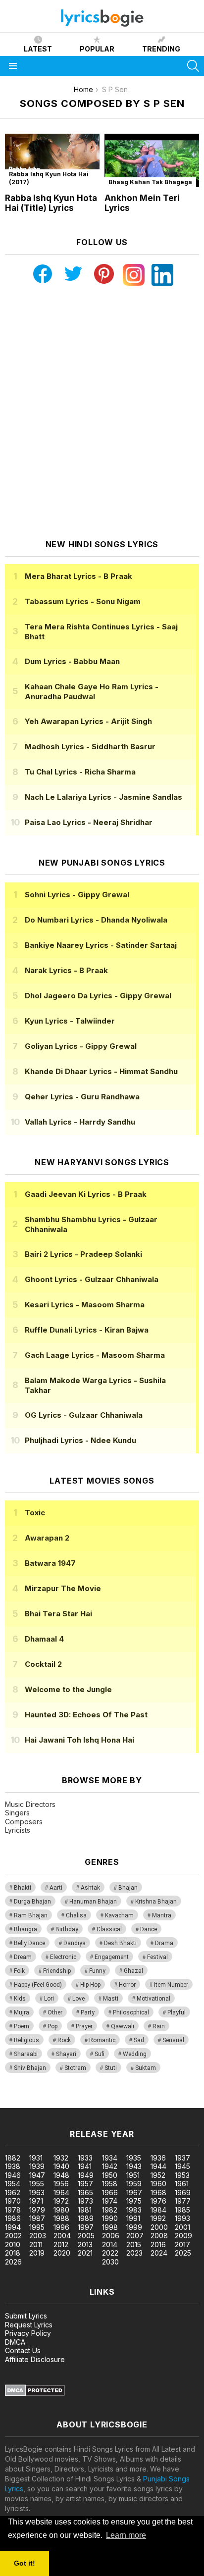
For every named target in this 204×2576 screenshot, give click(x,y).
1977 (183, 2201)
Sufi (100, 2054)
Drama (164, 1943)
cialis (48, 2103)
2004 (62, 2236)
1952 (158, 2175)
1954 (13, 2184)
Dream (23, 1957)
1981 (85, 2210)
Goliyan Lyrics (81, 1046)
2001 (182, 2227)
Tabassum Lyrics (83, 601)
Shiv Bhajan (30, 2068)
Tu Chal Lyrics (80, 772)
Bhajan (128, 1888)
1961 (182, 2184)
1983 (134, 2210)
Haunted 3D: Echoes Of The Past (86, 1715)
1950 (110, 2175)
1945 (182, 2166)
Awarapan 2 (47, 1538)
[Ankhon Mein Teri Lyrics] (152, 160)
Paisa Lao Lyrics (89, 822)
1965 (85, 2192)
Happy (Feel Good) (38, 1985)
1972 (61, 2201)
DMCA (15, 2342)
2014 (110, 2244)
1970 (13, 2201)
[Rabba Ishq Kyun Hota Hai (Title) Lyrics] (52, 160)
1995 (37, 2227)
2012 (61, 2244)
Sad (139, 2040)
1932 (61, 2158)
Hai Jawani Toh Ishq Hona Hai (79, 1740)
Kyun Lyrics (70, 1021)
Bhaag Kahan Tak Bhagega (150, 182)
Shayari (66, 2054)
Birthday (67, 1929)
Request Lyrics (29, 2325)
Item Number (171, 1985)
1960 (158, 2184)
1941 (85, 2166)
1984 (158, 2210)
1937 (182, 2158)
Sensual (173, 2040)
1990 (110, 2218)
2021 (85, 2253)
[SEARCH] (193, 66)
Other (55, 2012)
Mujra (22, 2012)
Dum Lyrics (72, 661)
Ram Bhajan (31, 1915)
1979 (37, 2210)
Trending (161, 49)
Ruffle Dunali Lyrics (87, 1330)
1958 (110, 2184)
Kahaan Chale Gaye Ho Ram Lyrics (92, 692)
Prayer (84, 2026)
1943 (134, 2166)
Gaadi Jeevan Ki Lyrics (86, 1194)
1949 (86, 2175)
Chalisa (76, 1915)
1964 (61, 2192)
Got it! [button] (25, 2563)
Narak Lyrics (66, 970)
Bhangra (25, 1929)
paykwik (140, 2103)
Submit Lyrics (26, 2316)
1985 (182, 2210)
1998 (110, 2227)
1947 (37, 2175)
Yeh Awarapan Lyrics (88, 721)
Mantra (162, 1915)
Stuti (111, 2068)
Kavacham (119, 1915)
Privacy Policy (28, 2333)
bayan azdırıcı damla (91, 2103)
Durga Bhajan (32, 1902)
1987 (37, 2218)
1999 (134, 2227)
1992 (158, 2218)
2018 (13, 2253)
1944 (158, 2166)
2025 (183, 2253)
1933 (85, 2158)
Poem (22, 2026)
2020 (62, 2253)
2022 (110, 2253)
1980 (61, 2210)
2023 (134, 2253)
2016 (158, 2244)
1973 (85, 2201)
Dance (149, 1929)
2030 (110, 2262)
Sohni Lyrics (77, 895)
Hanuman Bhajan (93, 1902)
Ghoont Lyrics (92, 1279)
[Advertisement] (102, 412)
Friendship (57, 1971)
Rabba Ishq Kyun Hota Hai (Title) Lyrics (51, 203)
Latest (38, 49)
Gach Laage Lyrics (95, 1355)
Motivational (153, 1999)
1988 (61, 2218)
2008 (159, 2236)
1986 (13, 2218)
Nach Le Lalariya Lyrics (103, 797)
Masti (111, 1999)
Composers (24, 1822)
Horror (127, 1985)
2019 (37, 2253)
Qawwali (123, 2026)
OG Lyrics (84, 1415)
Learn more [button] (126, 2535)
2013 (85, 2244)
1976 (158, 2201)
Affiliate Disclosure (35, 2359)
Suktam (146, 2068)
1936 (158, 2158)
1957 (85, 2184)
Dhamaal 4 (44, 1639)
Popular (97, 49)
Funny (97, 1971)
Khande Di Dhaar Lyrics (101, 1071)
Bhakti (23, 1888)
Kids (20, 1999)
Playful (177, 2012)
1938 (13, 2166)
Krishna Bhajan (156, 1902)
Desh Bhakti (120, 1943)
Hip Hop (90, 1985)
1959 (134, 2184)
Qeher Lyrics (82, 1097)
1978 (13, 2210)
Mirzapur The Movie (63, 1588)
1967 (134, 2192)
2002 (13, 2236)
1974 (110, 2201)
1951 (133, 2175)
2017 (182, 2244)
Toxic (35, 1513)
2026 (13, 2262)
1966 (110, 2192)
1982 (110, 2210)
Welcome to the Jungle (68, 1689)
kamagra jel (175, 2103)
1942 (110, 2166)
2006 (111, 2236)
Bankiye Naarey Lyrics (101, 945)
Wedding (135, 2054)
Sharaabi (26, 2054)
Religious (26, 2040)
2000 (159, 2227)
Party (88, 2012)
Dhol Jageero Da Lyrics (98, 996)
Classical (109, 1929)
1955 (37, 2184)
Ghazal (133, 1971)
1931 (36, 2158)
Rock (64, 2040)
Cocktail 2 (43, 1664)
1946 (13, 2175)
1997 (86, 2227)
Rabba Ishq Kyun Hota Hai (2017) (49, 178)
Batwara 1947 (50, 1563)
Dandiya (75, 1943)
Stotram (75, 2068)
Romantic (102, 2040)
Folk (19, 1971)
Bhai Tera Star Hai (58, 1614)
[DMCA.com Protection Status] (35, 2394)
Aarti (56, 1888)
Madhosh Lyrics (90, 747)
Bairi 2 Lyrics (83, 1254)
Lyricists (18, 1830)
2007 (135, 2236)
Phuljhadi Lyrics (80, 1440)
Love (78, 1999)
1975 (134, 2201)
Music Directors (30, 1804)
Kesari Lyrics (85, 1305)
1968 (158, 2192)
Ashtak (90, 1888)
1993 (182, 2218)
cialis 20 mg (19, 2103)
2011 (36, 2244)
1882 (13, 2158)
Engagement (112, 1957)
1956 (61, 2184)
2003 (38, 2236)
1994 (13, 2227)
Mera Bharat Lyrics (78, 576)
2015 (134, 2244)
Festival (157, 1957)
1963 (37, 2192)
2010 (13, 2244)
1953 (182, 2175)
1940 (61, 2166)
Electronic (63, 1957)
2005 (86, 2236)
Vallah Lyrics (80, 1122)
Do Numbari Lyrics (96, 920)
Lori (49, 1999)
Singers (17, 1813)
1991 (133, 2218)
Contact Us (23, 2350)
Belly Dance (29, 1943)
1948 (61, 2175)
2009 (183, 2236)
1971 (36, 2201)
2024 (159, 2253)
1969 (183, 2192)
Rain (159, 2026)
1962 (13, 2192)
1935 (134, 2158)
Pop (52, 2026)
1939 (37, 2166)
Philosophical (131, 2012)
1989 (86, 2218)
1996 (61, 2227)
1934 (110, 2158)
